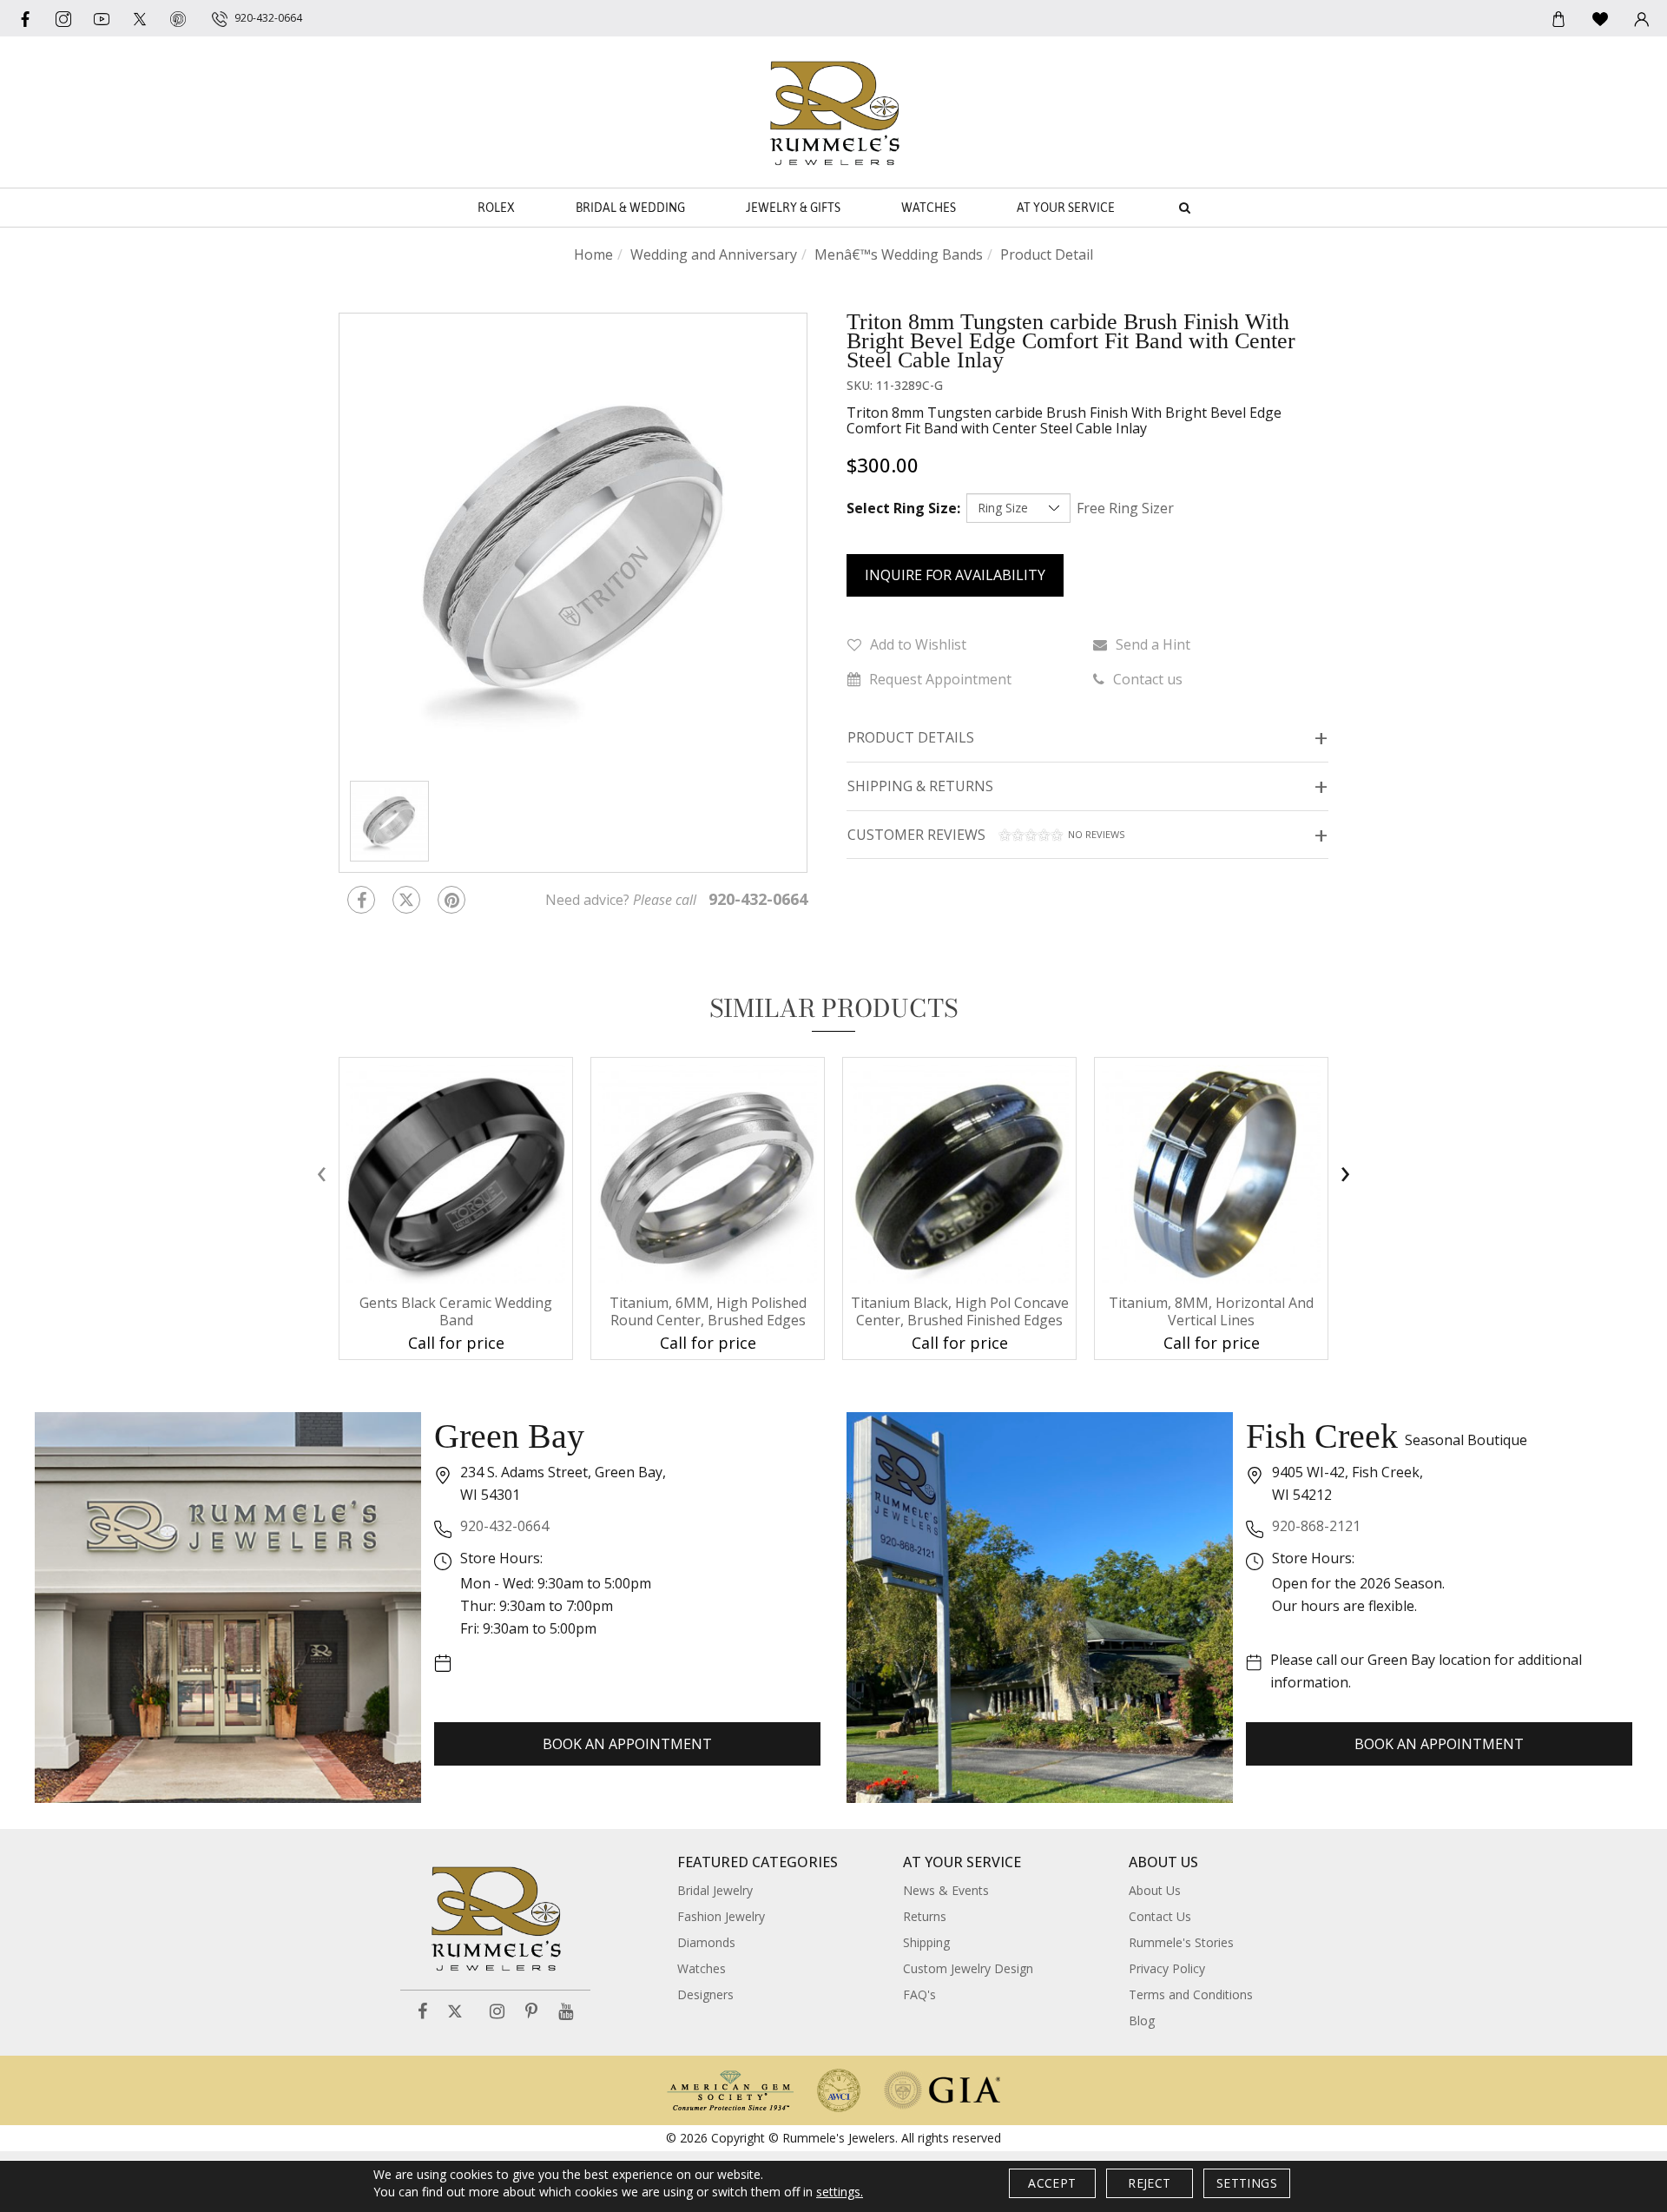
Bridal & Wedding (630, 208)
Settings (1247, 2183)
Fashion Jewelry (721, 1916)
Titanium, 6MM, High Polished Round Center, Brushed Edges (708, 1311)
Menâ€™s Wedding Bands (899, 254)
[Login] (1642, 18)
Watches (929, 208)
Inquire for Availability (955, 575)
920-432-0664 (504, 1526)
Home (593, 254)
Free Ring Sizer (1125, 508)
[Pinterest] (531, 2012)
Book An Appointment (627, 1744)
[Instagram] (497, 2012)
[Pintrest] (451, 900)
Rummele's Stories (1181, 1942)
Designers (705, 1994)
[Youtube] (102, 18)
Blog (1142, 2021)
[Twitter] (140, 18)
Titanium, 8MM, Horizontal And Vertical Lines (1211, 1311)
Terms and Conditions (1191, 1994)
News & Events (946, 1890)
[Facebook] (25, 18)
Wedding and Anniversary (714, 254)
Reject (1149, 2183)
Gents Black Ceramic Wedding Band (456, 1311)
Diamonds (706, 1942)
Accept (1052, 2183)
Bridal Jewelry (715, 1890)
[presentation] (321, 1173)
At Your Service (1066, 208)
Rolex (496, 208)
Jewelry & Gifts (793, 208)
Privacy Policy (1167, 1968)
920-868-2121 (1316, 1526)
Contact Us (1160, 1916)
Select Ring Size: (903, 508)
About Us (1155, 1890)
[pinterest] (178, 18)
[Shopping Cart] (1558, 18)
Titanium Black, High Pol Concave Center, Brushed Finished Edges (960, 1311)
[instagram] (63, 18)
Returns (925, 1916)
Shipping (926, 1942)
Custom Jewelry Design (968, 1968)
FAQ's (919, 1994)
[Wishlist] (1600, 18)
